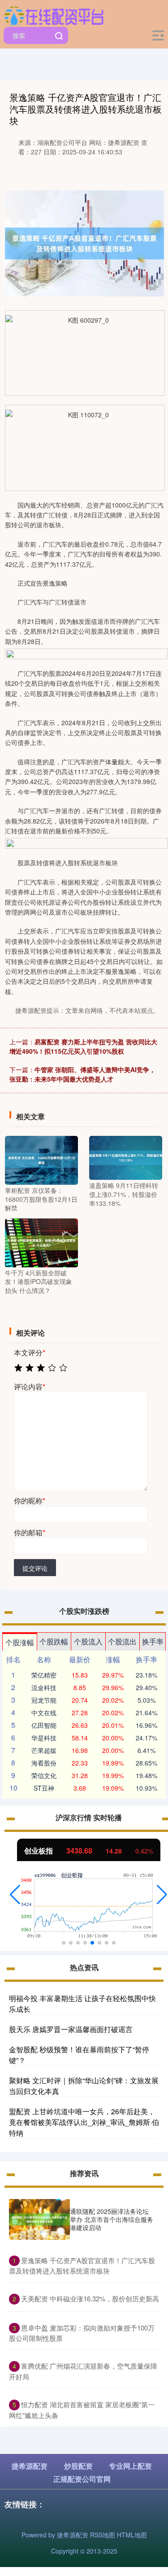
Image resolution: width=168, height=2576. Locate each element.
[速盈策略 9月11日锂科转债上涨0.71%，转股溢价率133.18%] (126, 1157)
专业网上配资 (130, 2466)
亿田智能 (44, 1725)
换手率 (153, 1641)
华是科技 (44, 1738)
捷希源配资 (30, 2466)
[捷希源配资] (54, 15)
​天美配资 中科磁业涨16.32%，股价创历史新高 (90, 2298)
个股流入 (88, 1641)
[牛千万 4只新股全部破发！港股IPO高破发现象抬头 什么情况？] (41, 1242)
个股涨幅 (20, 1642)
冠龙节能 (44, 1700)
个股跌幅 (54, 1641)
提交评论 (35, 1568)
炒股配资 (78, 2466)
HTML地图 (132, 2535)
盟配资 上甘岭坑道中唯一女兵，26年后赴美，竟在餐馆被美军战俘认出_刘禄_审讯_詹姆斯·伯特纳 (84, 2122)
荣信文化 (44, 1775)
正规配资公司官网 (82, 2479)
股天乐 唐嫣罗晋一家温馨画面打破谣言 (71, 2029)
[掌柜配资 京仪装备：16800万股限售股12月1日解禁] (41, 1159)
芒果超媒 (44, 1750)
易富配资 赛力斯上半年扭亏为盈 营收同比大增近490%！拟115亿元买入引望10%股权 (83, 1046)
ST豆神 (44, 1788)
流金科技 (44, 1687)
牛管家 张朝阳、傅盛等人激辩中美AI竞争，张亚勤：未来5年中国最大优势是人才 (82, 1074)
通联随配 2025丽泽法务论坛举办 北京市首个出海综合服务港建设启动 (112, 2219)
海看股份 (44, 1763)
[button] (15, 1895)
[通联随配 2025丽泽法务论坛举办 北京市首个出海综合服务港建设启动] (39, 2219)
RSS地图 (103, 2535)
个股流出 (122, 1641)
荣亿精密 (44, 1675)
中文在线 (44, 1713)
